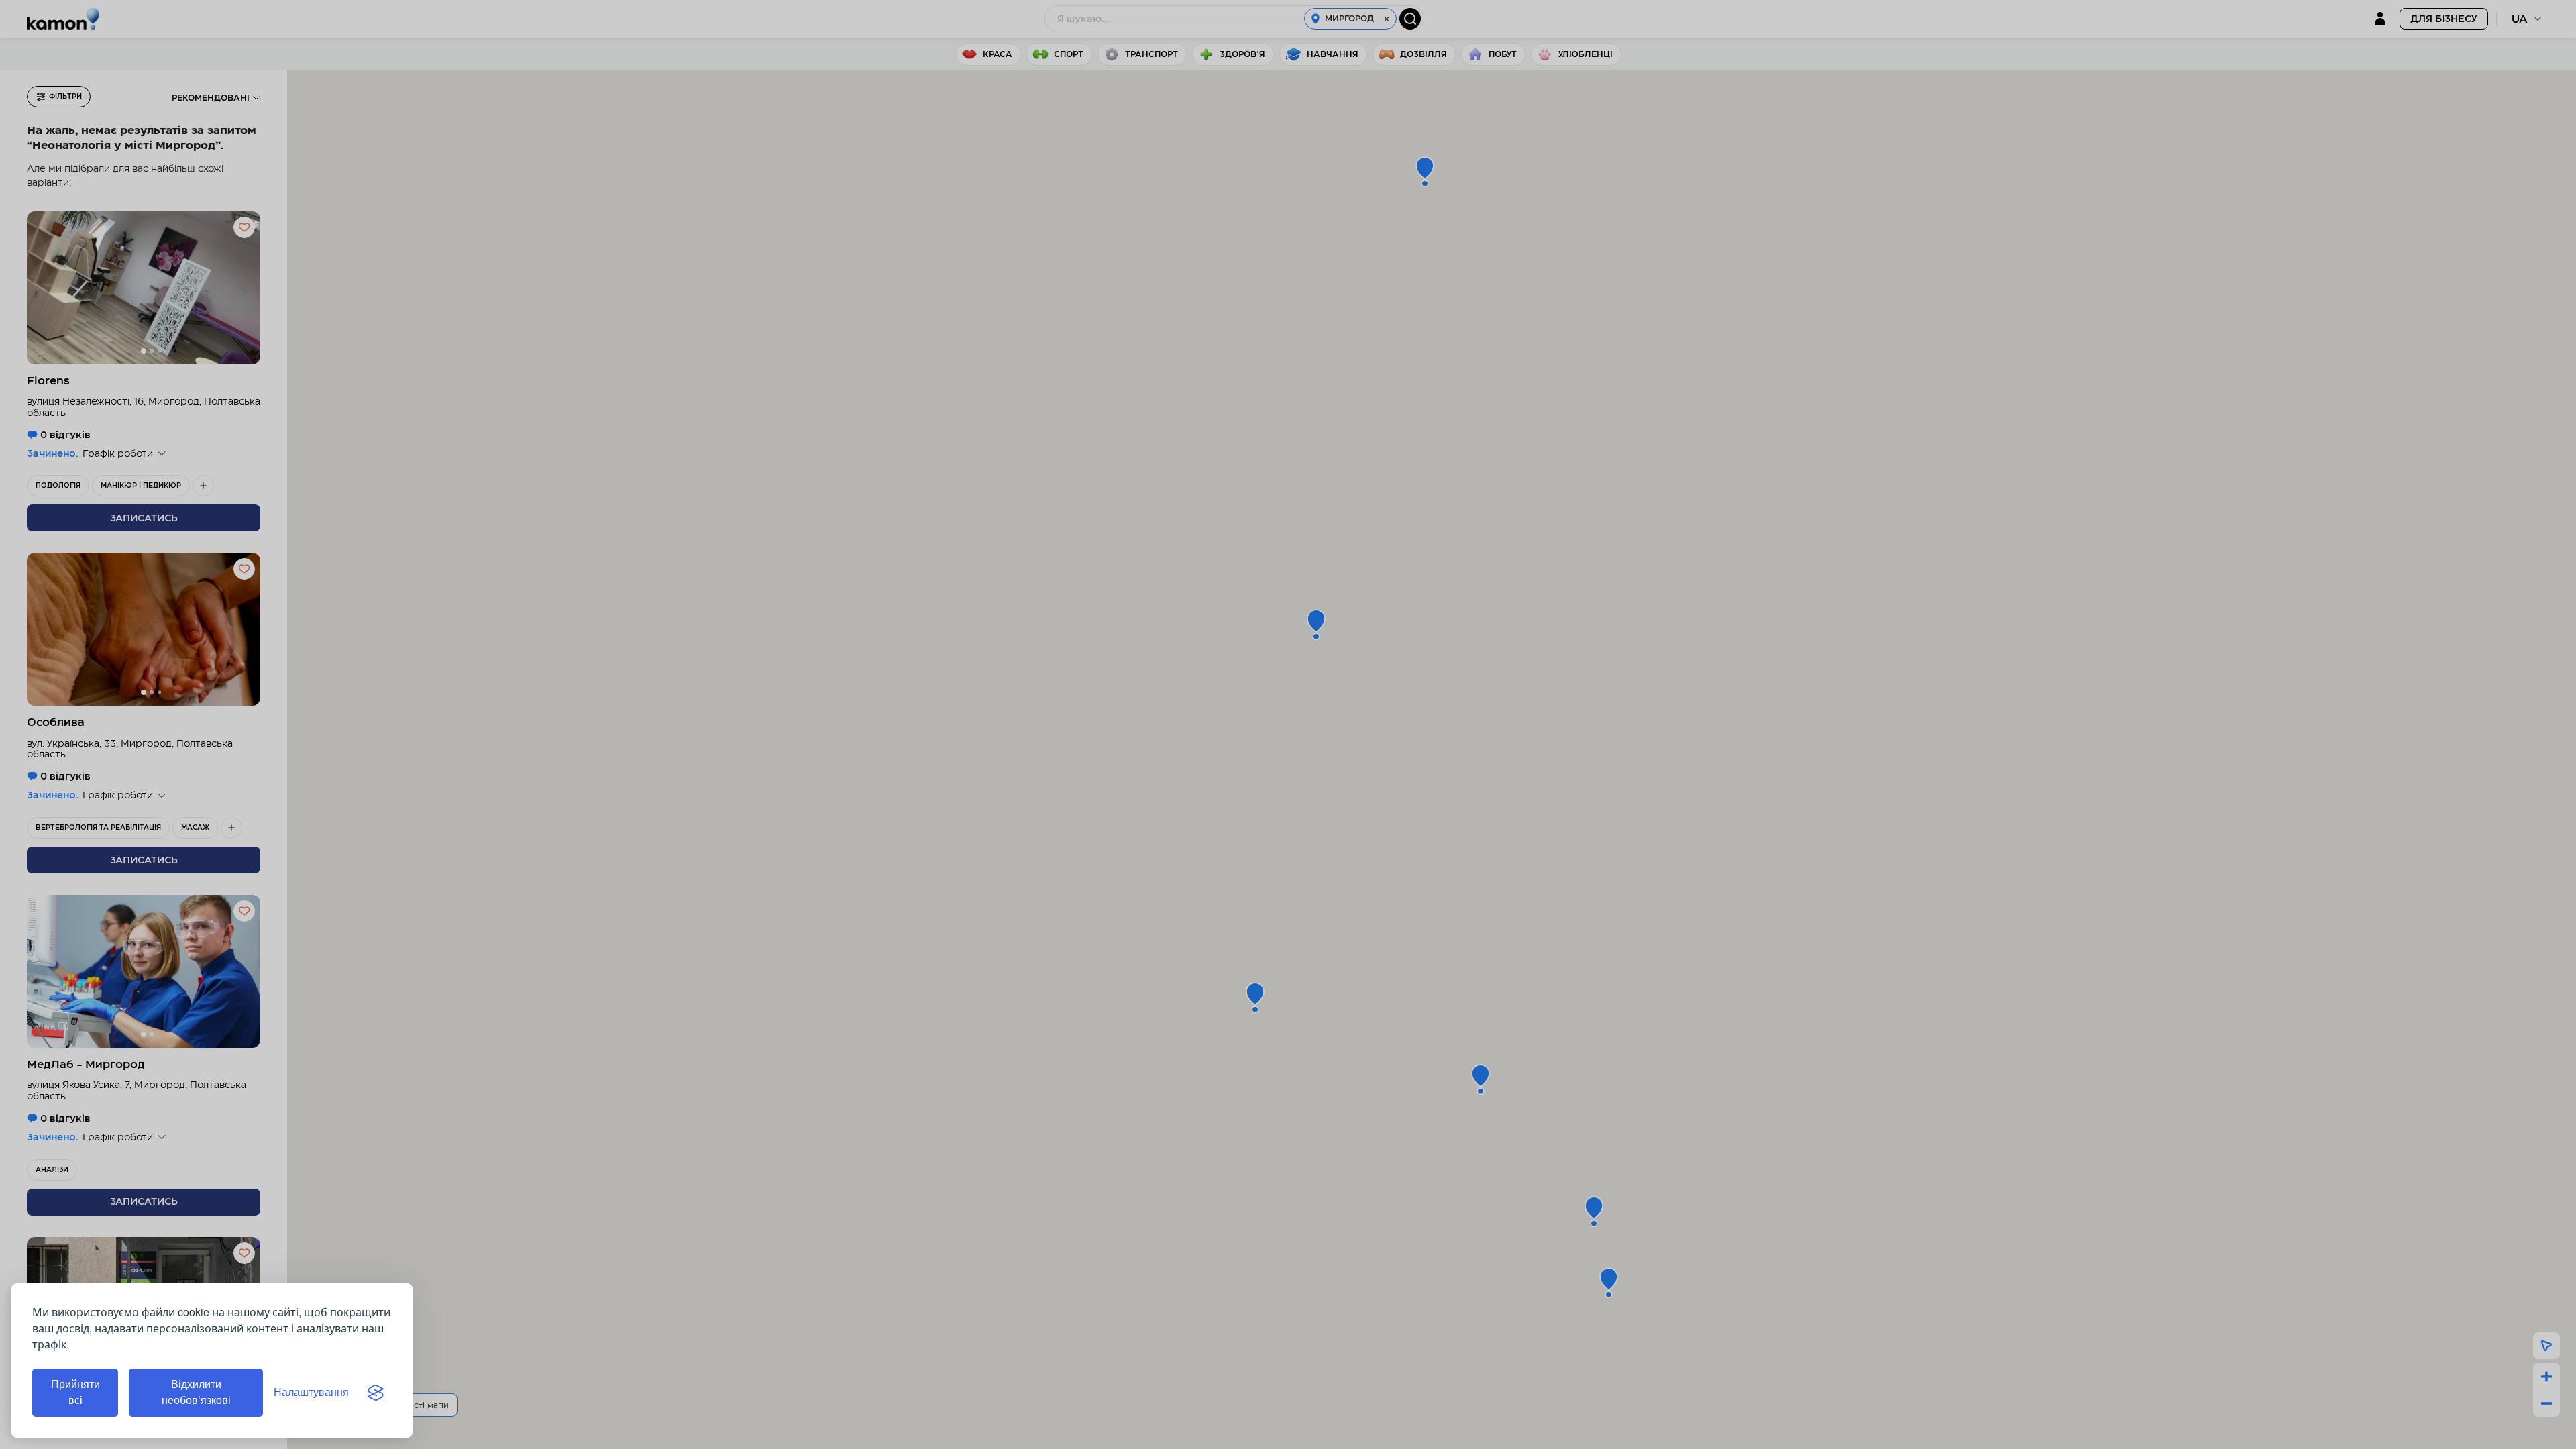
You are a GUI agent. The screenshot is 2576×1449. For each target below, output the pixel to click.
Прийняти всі (75, 1392)
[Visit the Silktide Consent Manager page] (376, 1393)
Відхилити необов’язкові (196, 1392)
